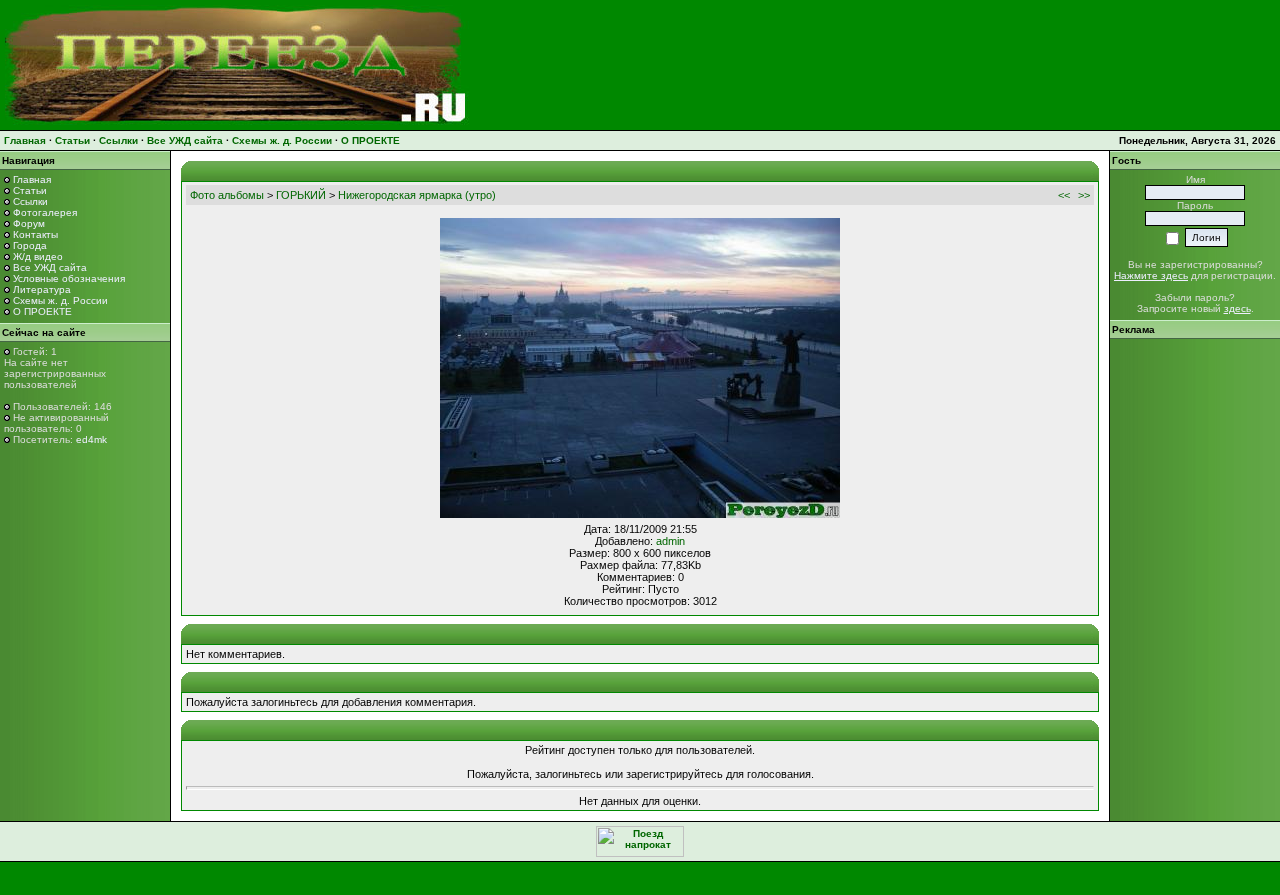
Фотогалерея (45, 212)
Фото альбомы (227, 195)
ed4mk (91, 439)
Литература (42, 289)
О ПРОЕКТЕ (370, 140)
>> (1084, 195)
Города (30, 245)
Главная (25, 140)
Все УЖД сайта (185, 140)
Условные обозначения (69, 278)
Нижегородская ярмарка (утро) (417, 195)
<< (1064, 195)
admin (670, 541)
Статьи (72, 140)
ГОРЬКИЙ (301, 195)
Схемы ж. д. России (282, 140)
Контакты (35, 234)
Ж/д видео (38, 256)
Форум (29, 223)
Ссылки (118, 140)
